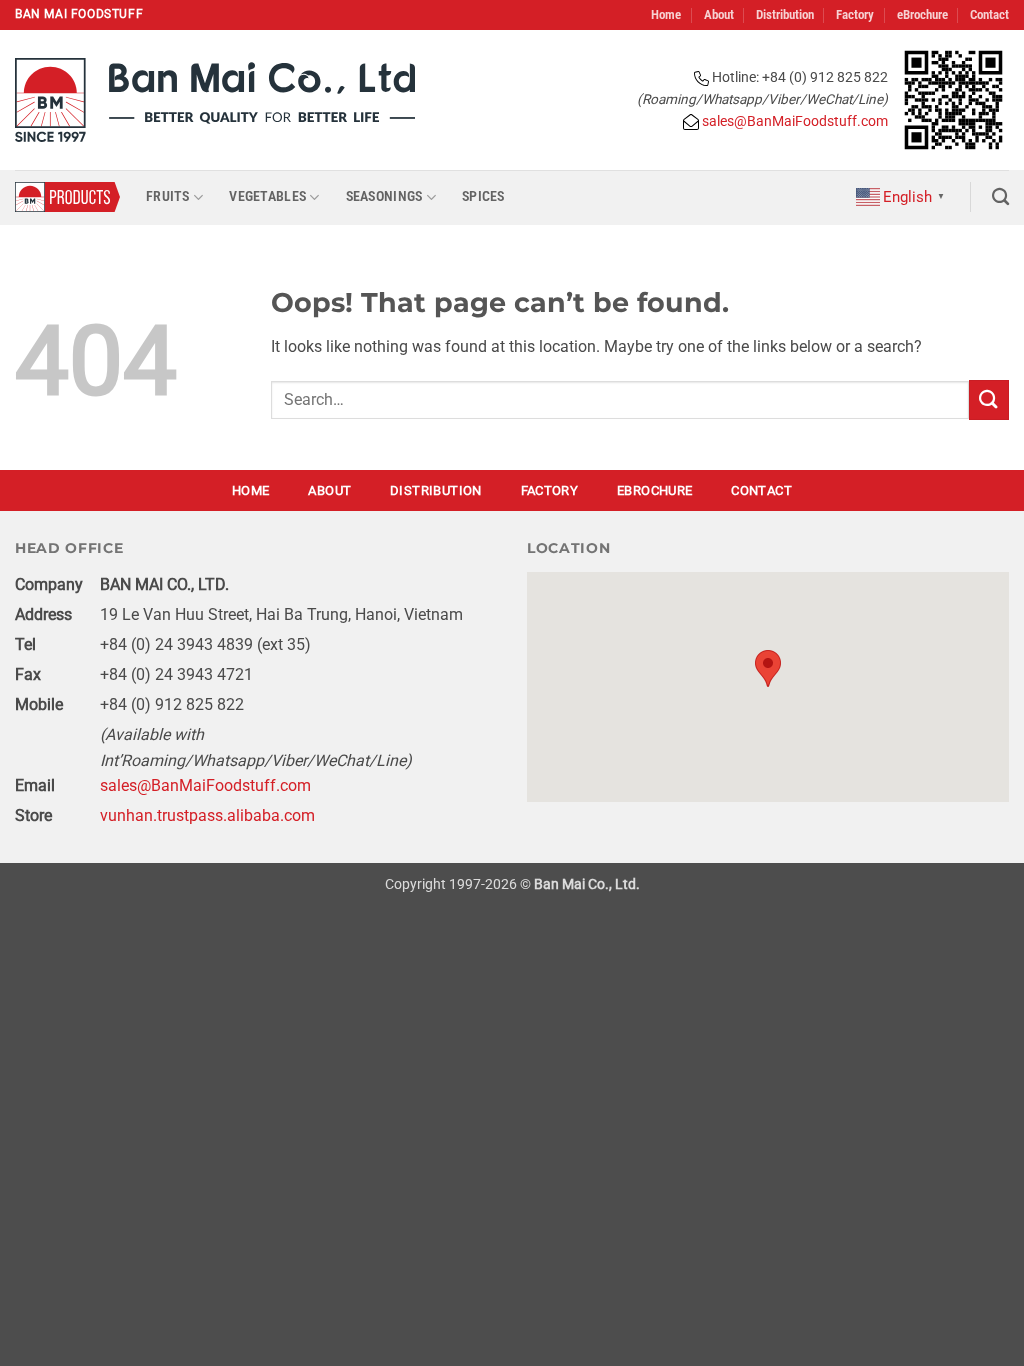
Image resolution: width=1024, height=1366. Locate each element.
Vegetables (267, 196)
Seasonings (384, 196)
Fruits (168, 196)
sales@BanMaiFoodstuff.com (793, 121)
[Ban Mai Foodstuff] (215, 100)
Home (666, 14)
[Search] (1000, 197)
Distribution (785, 14)
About (719, 14)
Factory (855, 14)
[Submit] (989, 399)
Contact (989, 14)
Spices (483, 196)
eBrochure (922, 14)
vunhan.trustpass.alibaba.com (207, 815)
